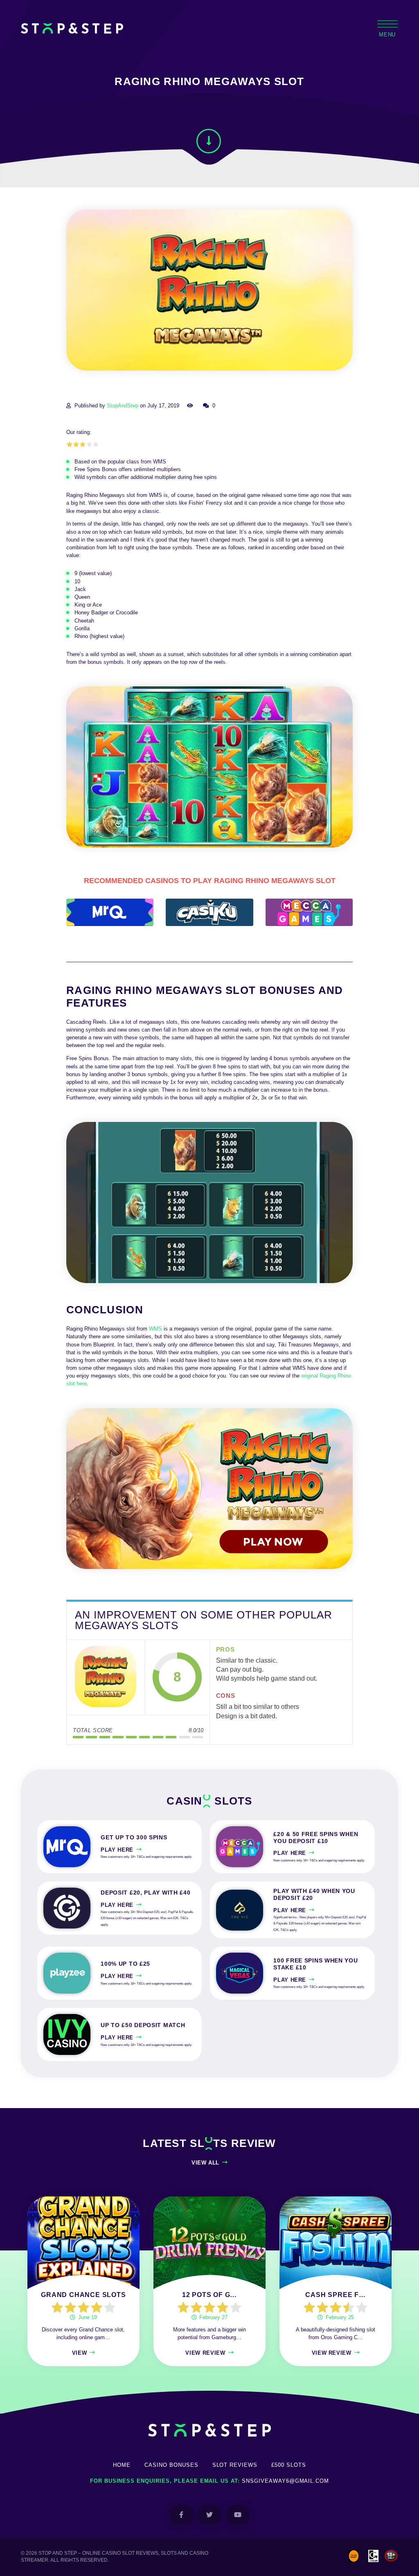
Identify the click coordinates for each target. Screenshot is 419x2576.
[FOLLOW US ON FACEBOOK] (181, 2515)
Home (122, 2465)
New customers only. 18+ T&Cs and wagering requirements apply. (146, 1857)
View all (205, 2163)
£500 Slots (289, 2465)
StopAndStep (123, 406)
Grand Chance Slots (83, 2295)
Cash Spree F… (335, 2295)
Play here (117, 1850)
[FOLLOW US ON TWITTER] (210, 2515)
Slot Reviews (235, 2465)
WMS (155, 1329)
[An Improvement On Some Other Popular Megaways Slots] (106, 1677)
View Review (205, 2353)
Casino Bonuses (171, 2465)
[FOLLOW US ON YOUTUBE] (238, 2515)
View (80, 2353)
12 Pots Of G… (209, 2295)
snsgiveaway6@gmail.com (285, 2481)
